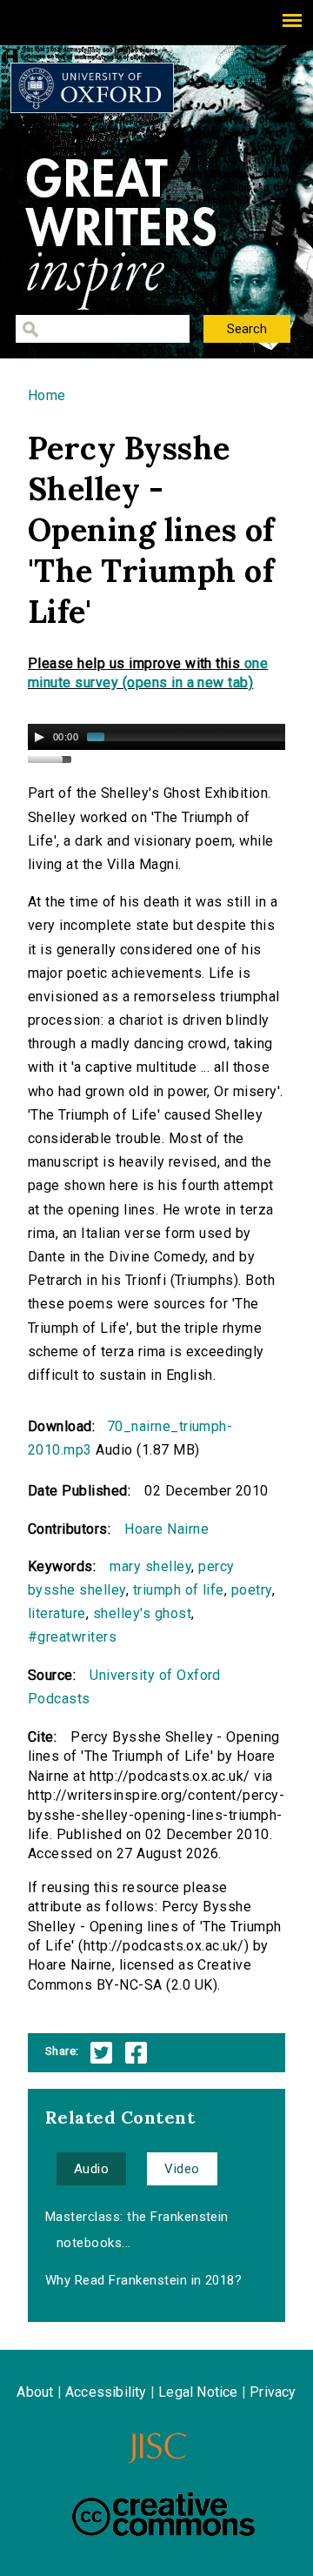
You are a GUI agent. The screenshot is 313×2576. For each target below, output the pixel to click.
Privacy (273, 2392)
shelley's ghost (142, 1613)
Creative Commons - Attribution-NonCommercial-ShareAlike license (163, 2514)
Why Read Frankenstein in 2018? (143, 2280)
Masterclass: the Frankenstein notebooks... (137, 2230)
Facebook (136, 2053)
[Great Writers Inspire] (92, 88)
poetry (252, 1590)
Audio (91, 2169)
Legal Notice (198, 2392)
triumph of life (179, 1590)
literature (57, 1613)
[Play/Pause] (39, 737)
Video (182, 2169)
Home (47, 395)
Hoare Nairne (166, 1529)
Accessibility (106, 2392)
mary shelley (150, 1566)
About (35, 2392)
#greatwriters (72, 1637)
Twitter (101, 2053)
